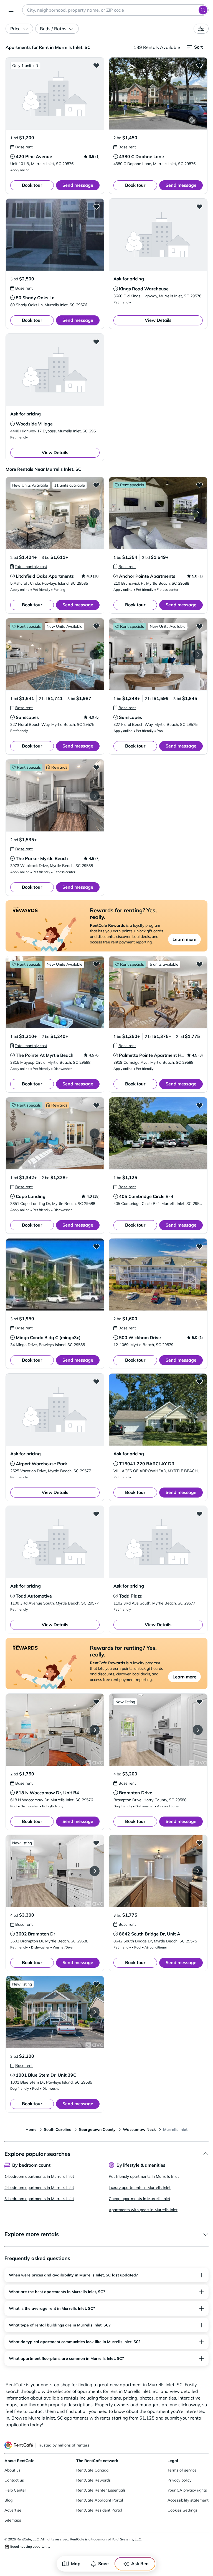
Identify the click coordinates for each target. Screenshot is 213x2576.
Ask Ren (140, 2563)
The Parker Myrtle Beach (42, 858)
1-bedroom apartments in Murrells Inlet (39, 2176)
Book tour (32, 185)
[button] (55, 94)
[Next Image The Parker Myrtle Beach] (95, 796)
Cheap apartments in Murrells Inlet (140, 2199)
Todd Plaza (131, 1596)
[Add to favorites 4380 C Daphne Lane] (199, 65)
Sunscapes (27, 717)
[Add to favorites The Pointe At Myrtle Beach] (96, 964)
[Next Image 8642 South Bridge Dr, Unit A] (198, 1871)
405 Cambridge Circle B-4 (146, 1196)
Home (31, 2129)
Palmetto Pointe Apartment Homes (156, 1055)
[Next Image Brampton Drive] (198, 1730)
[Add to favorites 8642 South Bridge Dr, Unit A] (199, 1843)
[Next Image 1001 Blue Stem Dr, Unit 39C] (95, 2012)
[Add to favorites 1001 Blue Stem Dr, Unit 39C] (96, 1984)
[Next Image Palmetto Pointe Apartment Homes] (198, 992)
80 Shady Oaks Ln (35, 298)
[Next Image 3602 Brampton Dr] (95, 1871)
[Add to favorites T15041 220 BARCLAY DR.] (199, 1381)
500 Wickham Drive (140, 1337)
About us (12, 2470)
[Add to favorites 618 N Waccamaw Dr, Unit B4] (96, 1701)
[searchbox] (115, 10)
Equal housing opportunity (30, 2546)
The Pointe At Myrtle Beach (45, 1055)
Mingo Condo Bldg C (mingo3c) (48, 1337)
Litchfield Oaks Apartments (45, 576)
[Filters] (201, 29)
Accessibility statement (188, 2500)
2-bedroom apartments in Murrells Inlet (39, 2188)
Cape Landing (31, 1196)
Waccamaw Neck (139, 2129)
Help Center (15, 2490)
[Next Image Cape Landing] (95, 1133)
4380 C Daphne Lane (141, 156)
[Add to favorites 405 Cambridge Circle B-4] (199, 1105)
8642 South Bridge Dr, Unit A (150, 1934)
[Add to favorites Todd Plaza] (199, 1514)
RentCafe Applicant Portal (100, 2500)
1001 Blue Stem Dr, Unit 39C (46, 2075)
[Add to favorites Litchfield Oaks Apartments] (96, 485)
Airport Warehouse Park (41, 1464)
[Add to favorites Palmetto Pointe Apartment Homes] (199, 964)
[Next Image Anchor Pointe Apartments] (198, 513)
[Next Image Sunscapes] (95, 654)
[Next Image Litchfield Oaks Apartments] (95, 513)
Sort (198, 47)
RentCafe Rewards (93, 2480)
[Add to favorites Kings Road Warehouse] (199, 206)
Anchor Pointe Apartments (147, 576)
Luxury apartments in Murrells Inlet (140, 2188)
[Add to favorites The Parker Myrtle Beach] (96, 767)
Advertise (13, 2510)
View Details (158, 320)
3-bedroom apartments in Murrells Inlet (39, 2199)
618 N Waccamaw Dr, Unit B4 (47, 1793)
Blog (8, 2500)
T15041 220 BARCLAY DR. (147, 1464)
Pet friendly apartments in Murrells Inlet (144, 2176)
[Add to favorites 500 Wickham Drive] (199, 1246)
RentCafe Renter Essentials (101, 2490)
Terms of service (182, 2470)
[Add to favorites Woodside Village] (96, 342)
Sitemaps (13, 2520)
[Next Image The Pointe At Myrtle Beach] (95, 992)
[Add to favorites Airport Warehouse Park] (96, 1381)
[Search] (203, 10)
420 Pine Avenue (34, 156)
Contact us (14, 2480)
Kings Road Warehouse (144, 289)
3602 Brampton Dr (35, 1934)
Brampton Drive (136, 1793)
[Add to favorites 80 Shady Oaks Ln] (96, 206)
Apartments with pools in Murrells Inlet (143, 2210)
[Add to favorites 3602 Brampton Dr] (96, 1843)
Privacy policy (179, 2480)
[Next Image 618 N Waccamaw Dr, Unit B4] (95, 1730)
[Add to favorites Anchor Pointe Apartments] (199, 485)
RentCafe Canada (92, 2470)
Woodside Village (34, 424)
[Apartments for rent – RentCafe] (19, 2445)
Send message (78, 185)
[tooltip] (21, 147)
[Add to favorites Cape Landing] (96, 1105)
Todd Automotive (34, 1596)
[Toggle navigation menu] (11, 10)
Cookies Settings (182, 2510)
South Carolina (58, 2129)
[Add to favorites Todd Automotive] (96, 1514)
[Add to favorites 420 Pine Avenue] (96, 65)
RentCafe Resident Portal (99, 2510)
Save (103, 2563)
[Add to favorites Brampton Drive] (199, 1701)
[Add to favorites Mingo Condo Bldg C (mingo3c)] (96, 1246)
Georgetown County (97, 2129)
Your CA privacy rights (187, 2490)
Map (76, 2563)
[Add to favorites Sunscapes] (96, 626)
